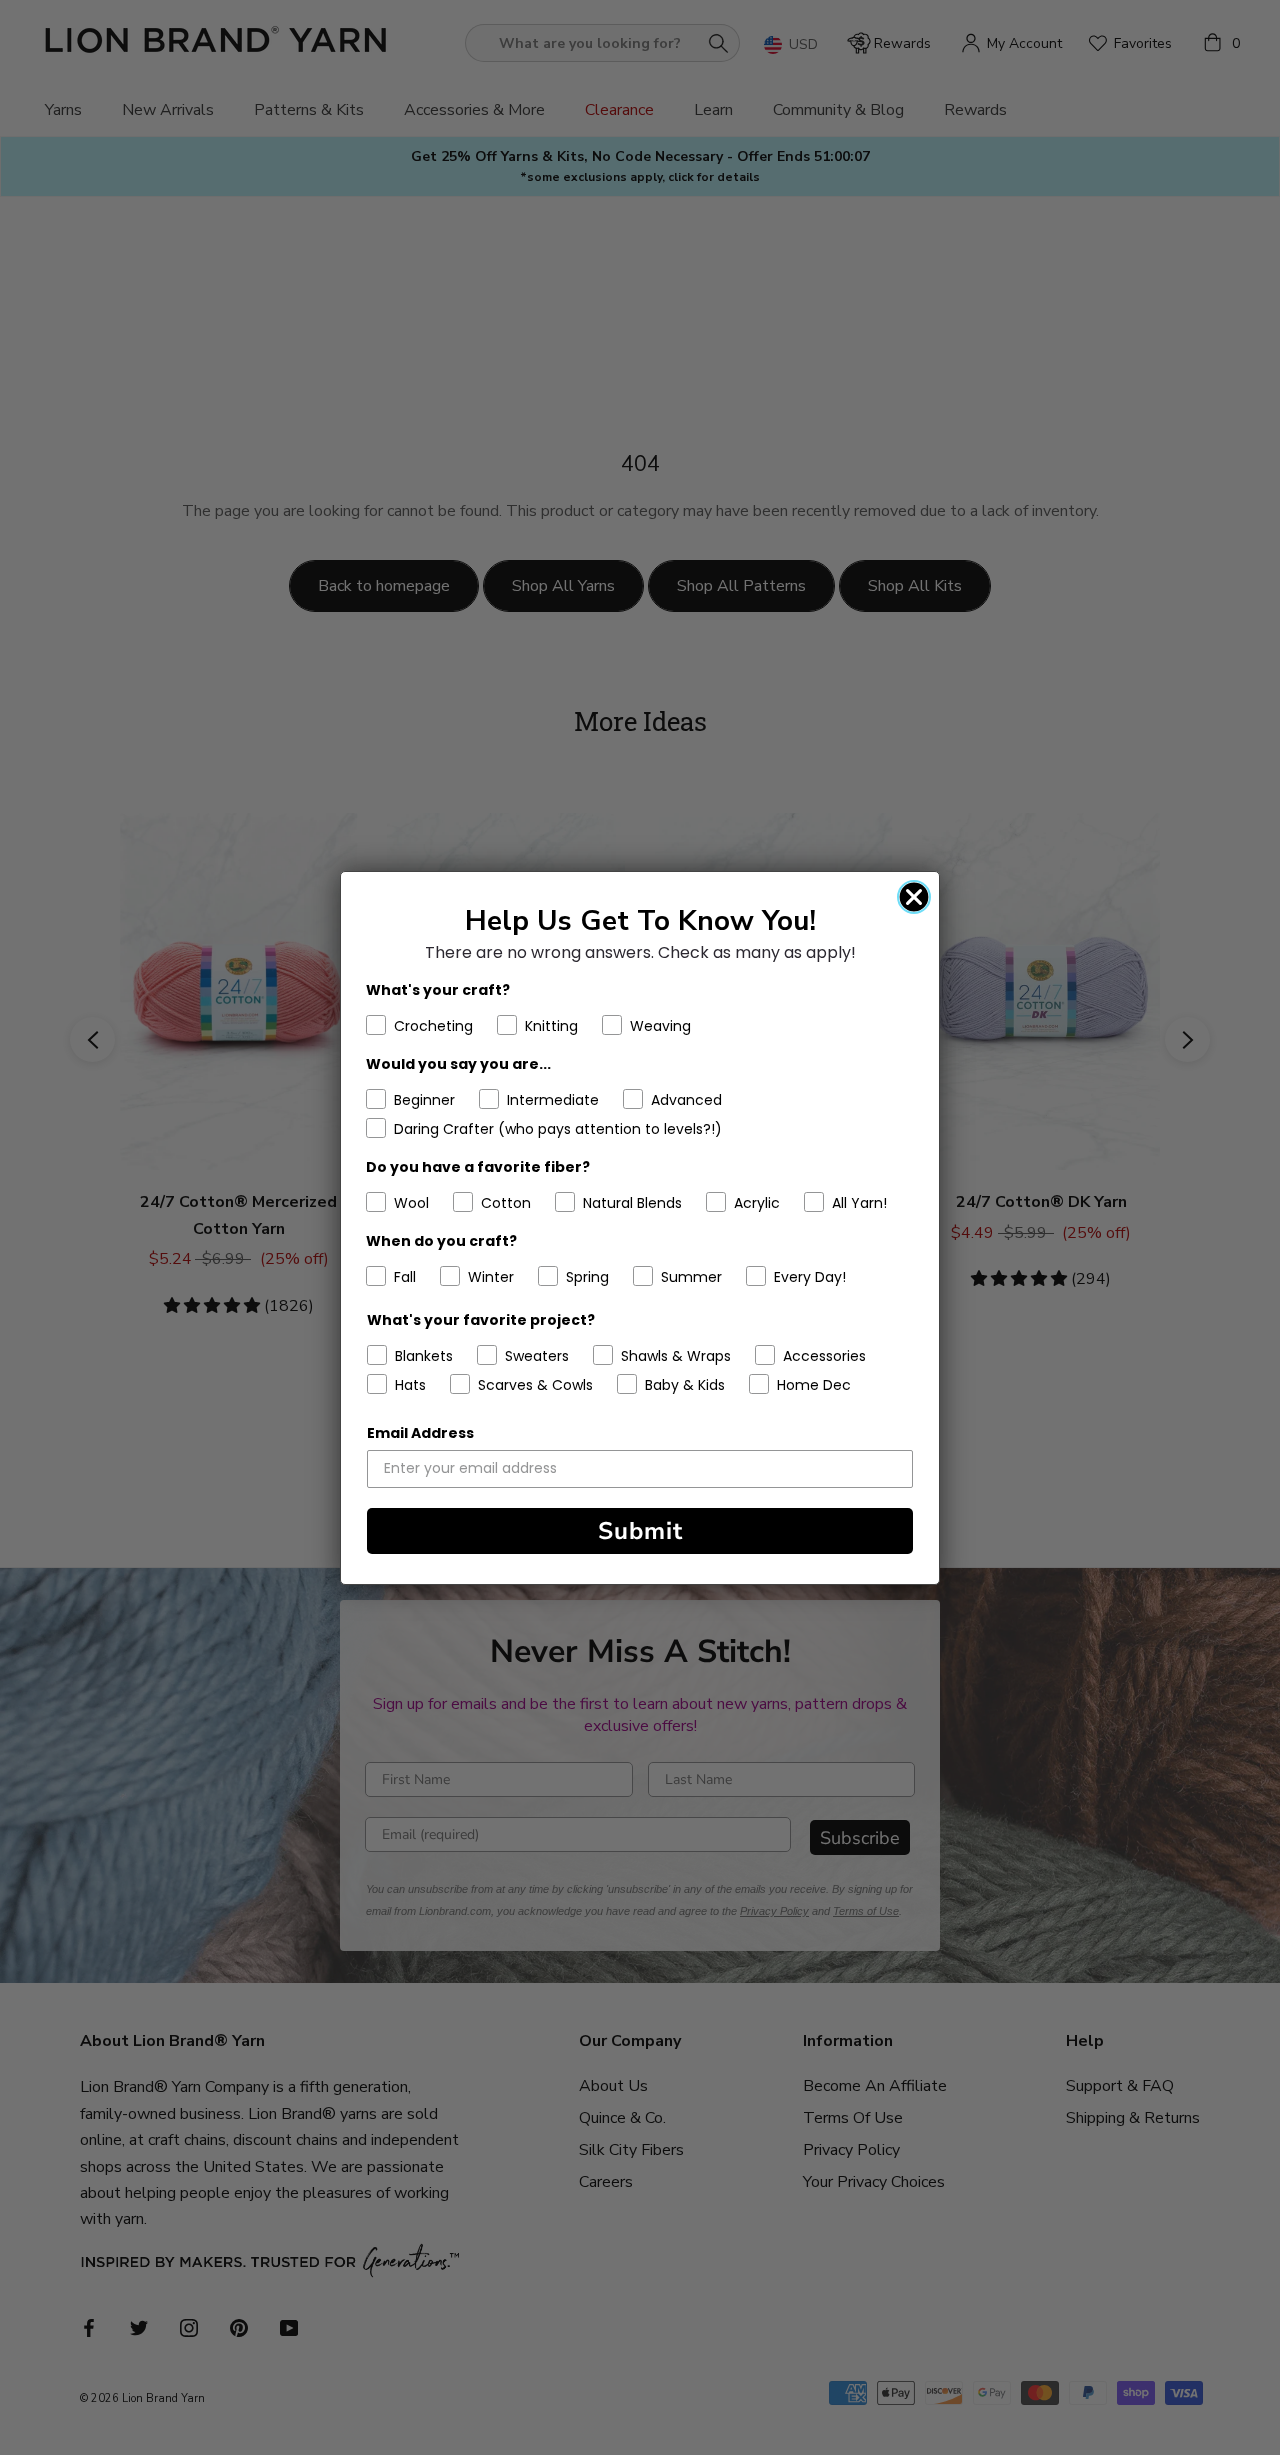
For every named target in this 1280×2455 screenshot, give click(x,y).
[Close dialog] (914, 897)
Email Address (420, 1433)
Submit (640, 1531)
